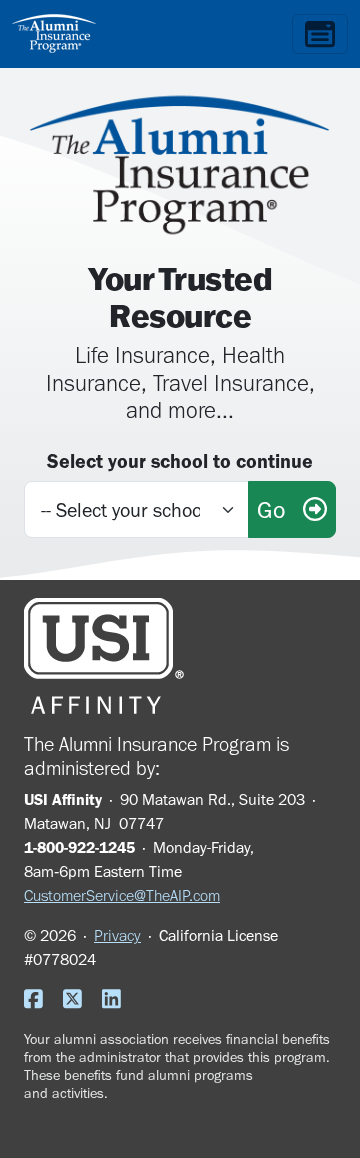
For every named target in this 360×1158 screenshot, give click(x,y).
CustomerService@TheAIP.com (122, 895)
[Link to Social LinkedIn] (119, 1001)
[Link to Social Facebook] (41, 1001)
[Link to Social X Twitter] (80, 1001)
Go (280, 509)
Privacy (117, 935)
